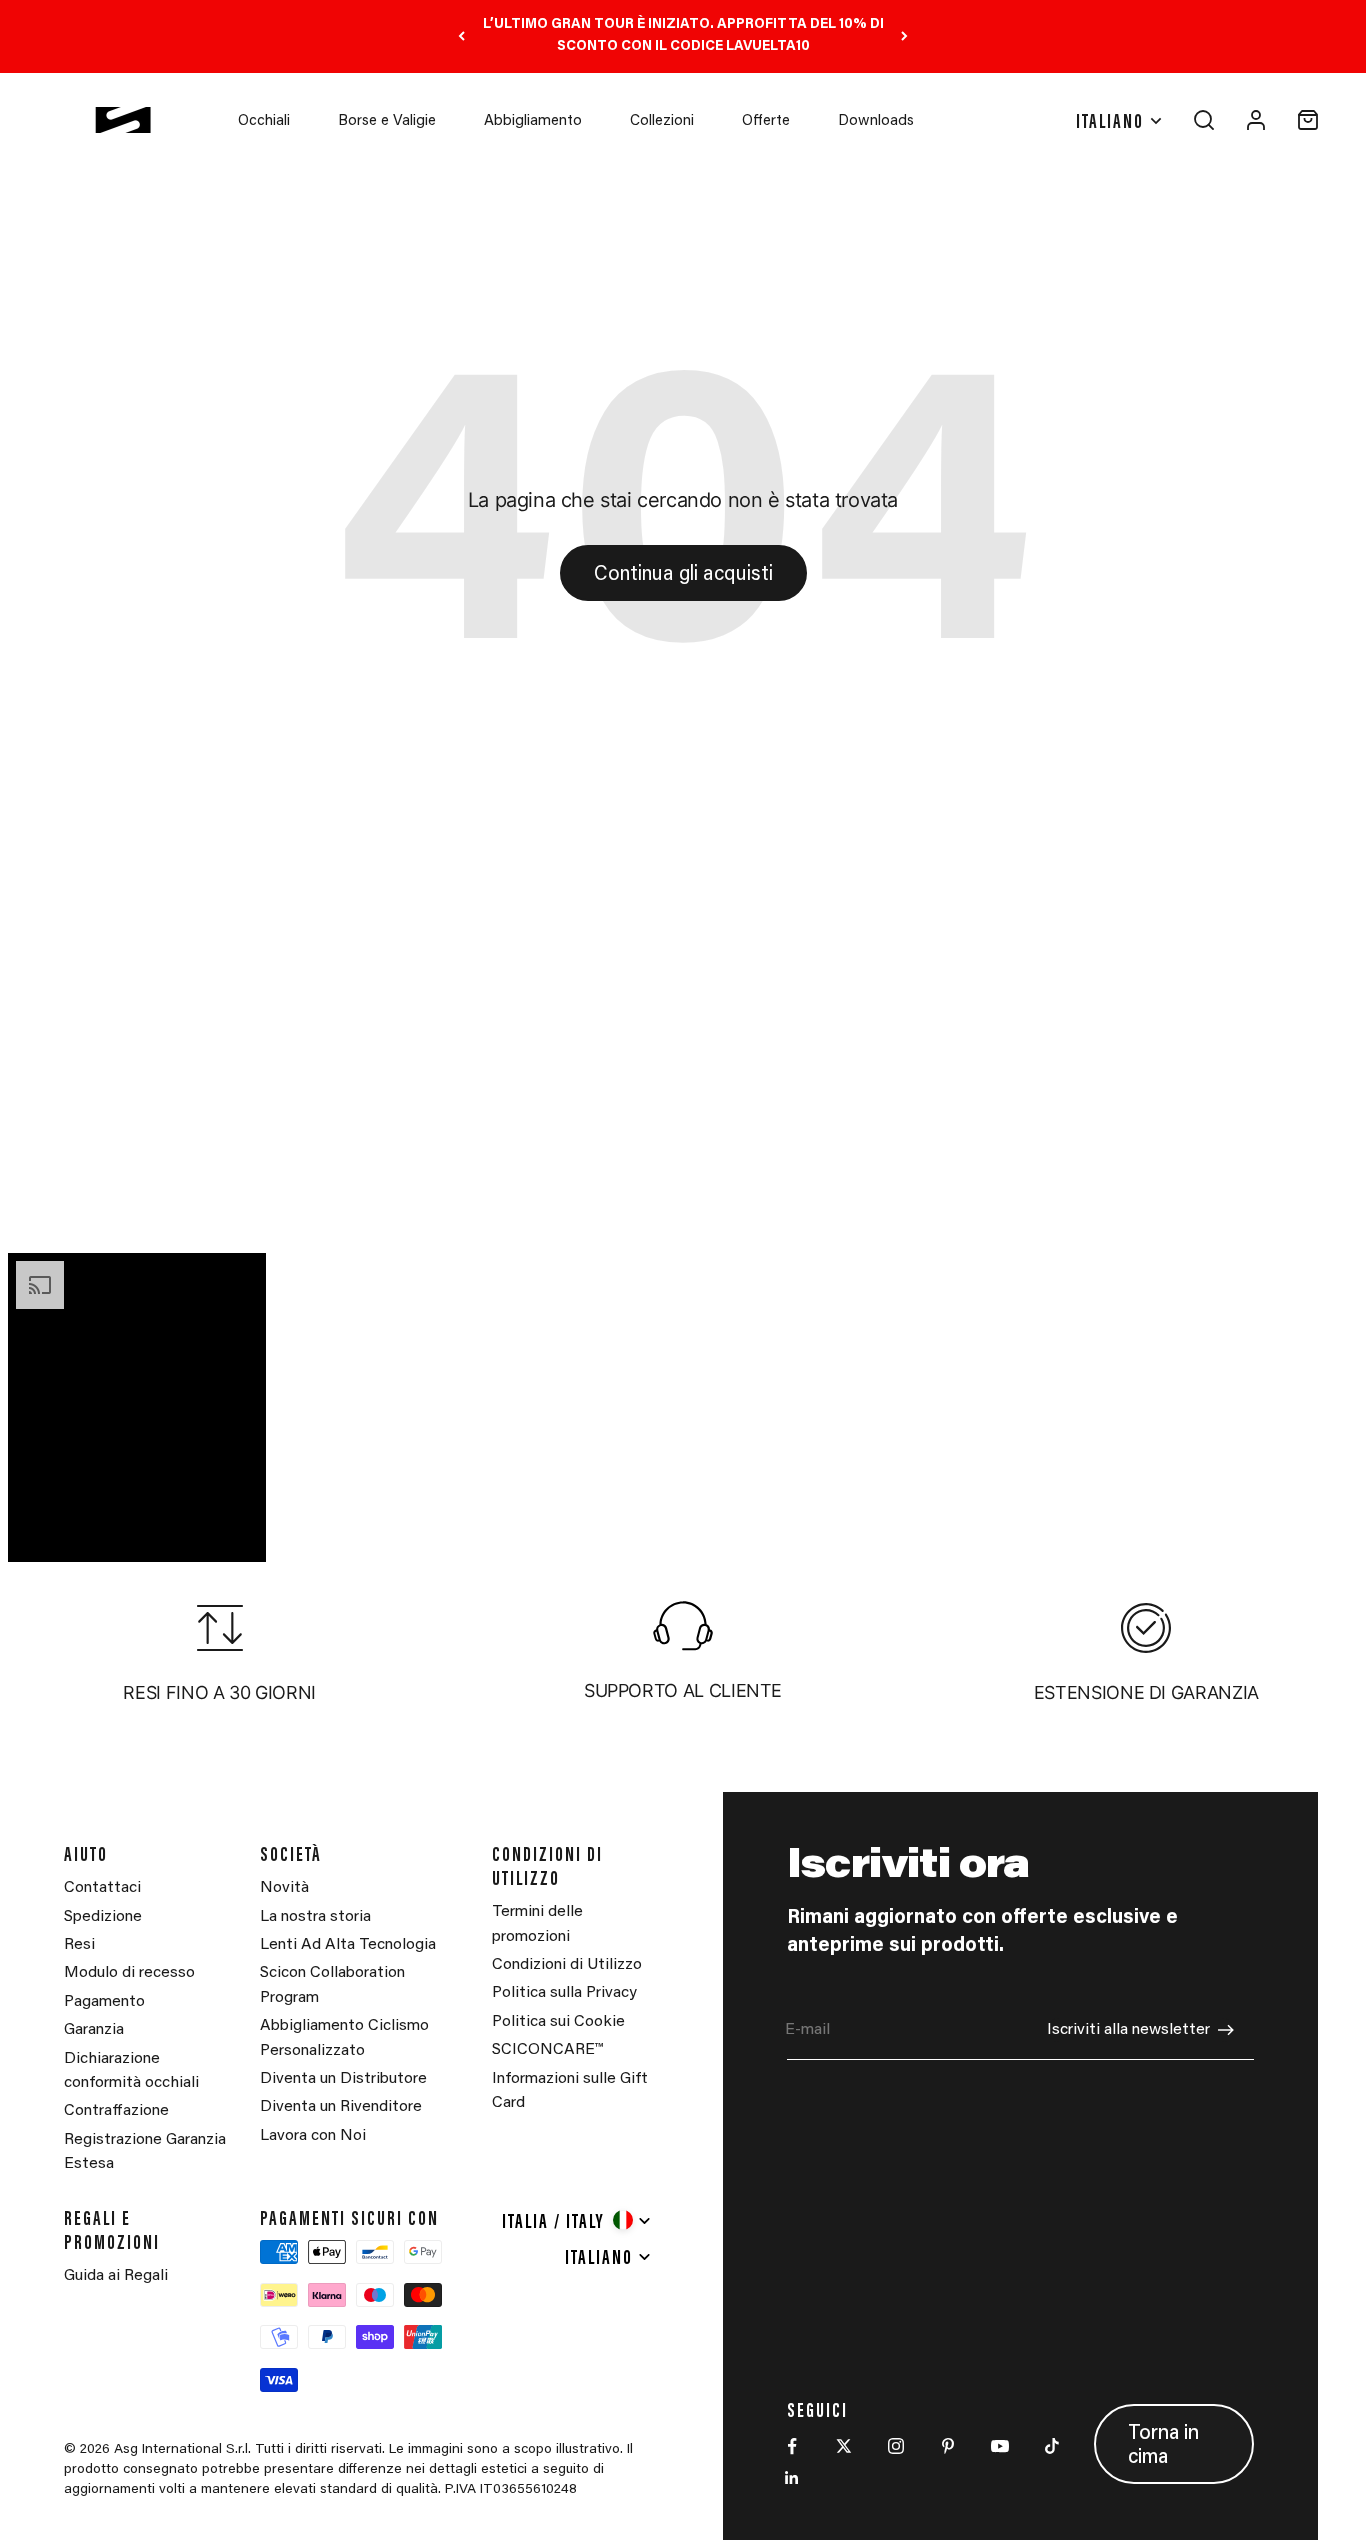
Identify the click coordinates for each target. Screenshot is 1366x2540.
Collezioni (662, 121)
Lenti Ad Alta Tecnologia (348, 1945)
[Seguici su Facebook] (792, 2446)
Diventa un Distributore (343, 2079)
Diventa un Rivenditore (341, 2107)
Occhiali (264, 121)
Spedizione (103, 1917)
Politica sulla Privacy (564, 1993)
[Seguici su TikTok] (1052, 2446)
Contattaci (102, 1888)
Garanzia (94, 2030)
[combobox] (577, 2220)
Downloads (876, 121)
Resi (79, 1945)
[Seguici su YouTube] (1000, 2446)
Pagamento (104, 2002)
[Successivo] (904, 36)
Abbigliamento (533, 121)
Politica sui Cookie (558, 2022)
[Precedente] (461, 36)
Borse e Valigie (387, 121)
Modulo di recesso (129, 1973)
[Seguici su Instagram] (896, 2446)
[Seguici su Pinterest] (948, 2446)
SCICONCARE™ (547, 2050)
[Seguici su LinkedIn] (792, 2478)
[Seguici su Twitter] (844, 2446)
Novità (284, 1888)
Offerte (766, 121)
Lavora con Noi (313, 2136)
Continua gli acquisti (683, 575)
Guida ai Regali (116, 2276)
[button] (137, 1083)
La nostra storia (315, 1917)
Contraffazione (116, 2111)
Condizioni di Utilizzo (567, 1965)
